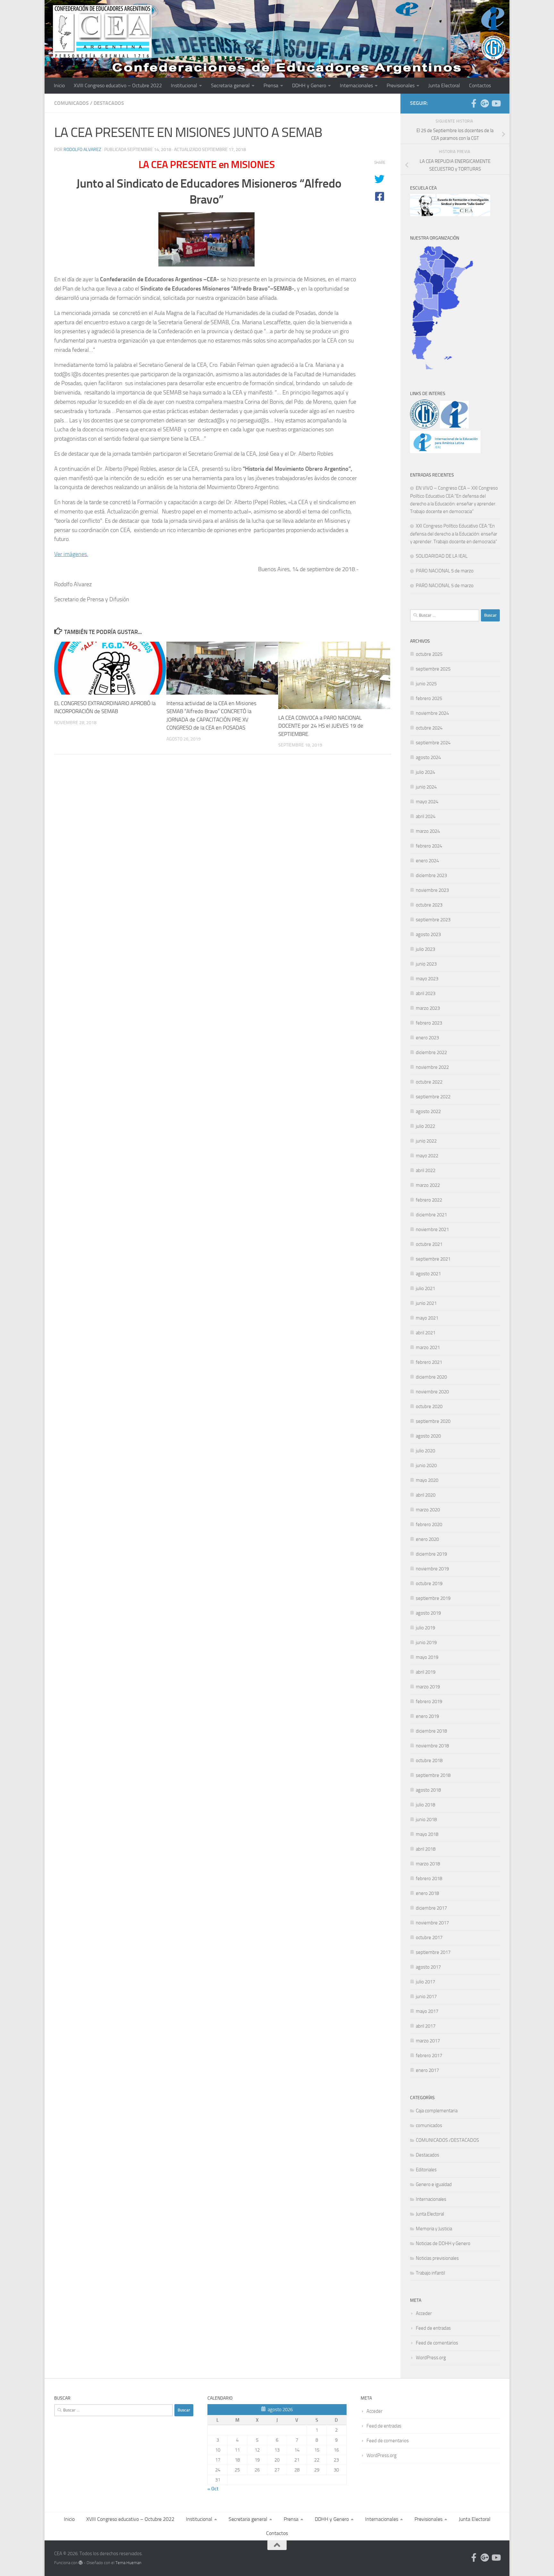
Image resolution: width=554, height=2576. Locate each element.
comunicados (71, 103)
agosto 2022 (428, 1111)
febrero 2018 (429, 1879)
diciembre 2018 (431, 1731)
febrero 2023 (429, 1023)
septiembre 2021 (433, 1259)
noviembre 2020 (432, 1392)
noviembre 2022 (432, 1067)
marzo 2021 (428, 1347)
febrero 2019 (429, 1702)
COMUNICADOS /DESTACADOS (447, 2140)
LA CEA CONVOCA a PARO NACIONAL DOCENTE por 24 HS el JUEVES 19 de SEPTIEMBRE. (321, 726)
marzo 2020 (428, 1510)
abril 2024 (426, 816)
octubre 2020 (429, 1406)
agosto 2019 (428, 1613)
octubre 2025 (429, 654)
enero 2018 (427, 1893)
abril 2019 (426, 1672)
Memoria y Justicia (434, 2229)
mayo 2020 (427, 1480)
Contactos (480, 85)
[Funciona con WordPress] (81, 2563)
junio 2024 (426, 787)
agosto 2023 (428, 934)
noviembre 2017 (432, 1923)
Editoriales (426, 2170)
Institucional (184, 85)
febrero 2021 (429, 1362)
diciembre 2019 (431, 1554)
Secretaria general (230, 85)
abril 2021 (426, 1333)
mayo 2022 (427, 1156)
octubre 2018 (429, 1761)
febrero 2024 (429, 846)
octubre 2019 (429, 1584)
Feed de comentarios (437, 2343)
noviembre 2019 (432, 1569)
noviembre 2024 (432, 713)
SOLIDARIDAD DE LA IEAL (442, 556)
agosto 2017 (428, 1967)
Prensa (271, 85)
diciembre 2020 (431, 1377)
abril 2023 (426, 993)
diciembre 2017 (431, 1908)
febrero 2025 (429, 698)
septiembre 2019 (433, 1598)
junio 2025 (426, 684)
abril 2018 (426, 1849)
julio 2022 (425, 1126)
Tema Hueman (128, 2563)
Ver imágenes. (71, 554)
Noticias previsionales (437, 2258)
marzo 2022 (428, 1185)
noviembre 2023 (432, 890)
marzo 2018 (428, 1864)
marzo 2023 (428, 1008)
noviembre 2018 (432, 1746)
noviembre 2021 (432, 1229)
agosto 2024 (428, 757)
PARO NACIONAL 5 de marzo (445, 571)
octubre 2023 (429, 905)
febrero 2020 (429, 1524)
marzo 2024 (428, 831)
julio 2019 (425, 1628)
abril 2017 (426, 2026)
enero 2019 (427, 1716)
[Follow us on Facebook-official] (474, 103)
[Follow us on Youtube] (496, 103)
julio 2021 (425, 1288)
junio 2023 (426, 964)
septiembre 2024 (433, 743)
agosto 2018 (428, 1790)
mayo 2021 (427, 1318)
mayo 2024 (427, 802)
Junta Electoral (444, 85)
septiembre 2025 (433, 669)
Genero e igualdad (434, 2184)
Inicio (59, 85)
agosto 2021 (428, 1274)
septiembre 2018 (433, 1775)
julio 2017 (425, 1982)
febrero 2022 (429, 1200)
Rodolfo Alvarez (82, 150)
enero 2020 (427, 1539)
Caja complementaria (437, 2111)
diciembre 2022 (431, 1052)
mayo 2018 (427, 1834)
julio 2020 (425, 1451)
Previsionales (401, 85)
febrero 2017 (429, 2056)
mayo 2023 (427, 979)
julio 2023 (425, 949)
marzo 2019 (428, 1687)
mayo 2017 (427, 2011)
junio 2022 (426, 1141)
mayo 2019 (427, 1657)
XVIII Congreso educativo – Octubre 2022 (118, 85)
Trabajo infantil (430, 2273)
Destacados (109, 103)
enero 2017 (427, 2070)
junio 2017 (426, 1997)
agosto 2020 (428, 1436)
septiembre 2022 (433, 1097)
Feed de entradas (433, 2328)
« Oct (213, 2489)
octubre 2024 (429, 728)
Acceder (424, 2313)
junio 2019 (426, 1643)
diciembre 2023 (431, 875)
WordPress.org (431, 2358)
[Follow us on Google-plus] (485, 103)
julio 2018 (425, 1805)
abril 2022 (426, 1170)
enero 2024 (427, 861)
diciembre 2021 (431, 1215)
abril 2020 (426, 1495)
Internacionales (356, 85)
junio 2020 (426, 1465)
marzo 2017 (428, 2041)
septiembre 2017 (433, 1952)
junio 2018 (426, 1820)
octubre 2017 (429, 1938)
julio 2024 (425, 772)
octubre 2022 (429, 1082)
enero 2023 (427, 1038)
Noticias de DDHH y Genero (443, 2243)
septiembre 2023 (433, 920)
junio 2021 (426, 1303)
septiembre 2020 (433, 1421)
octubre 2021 (429, 1244)
